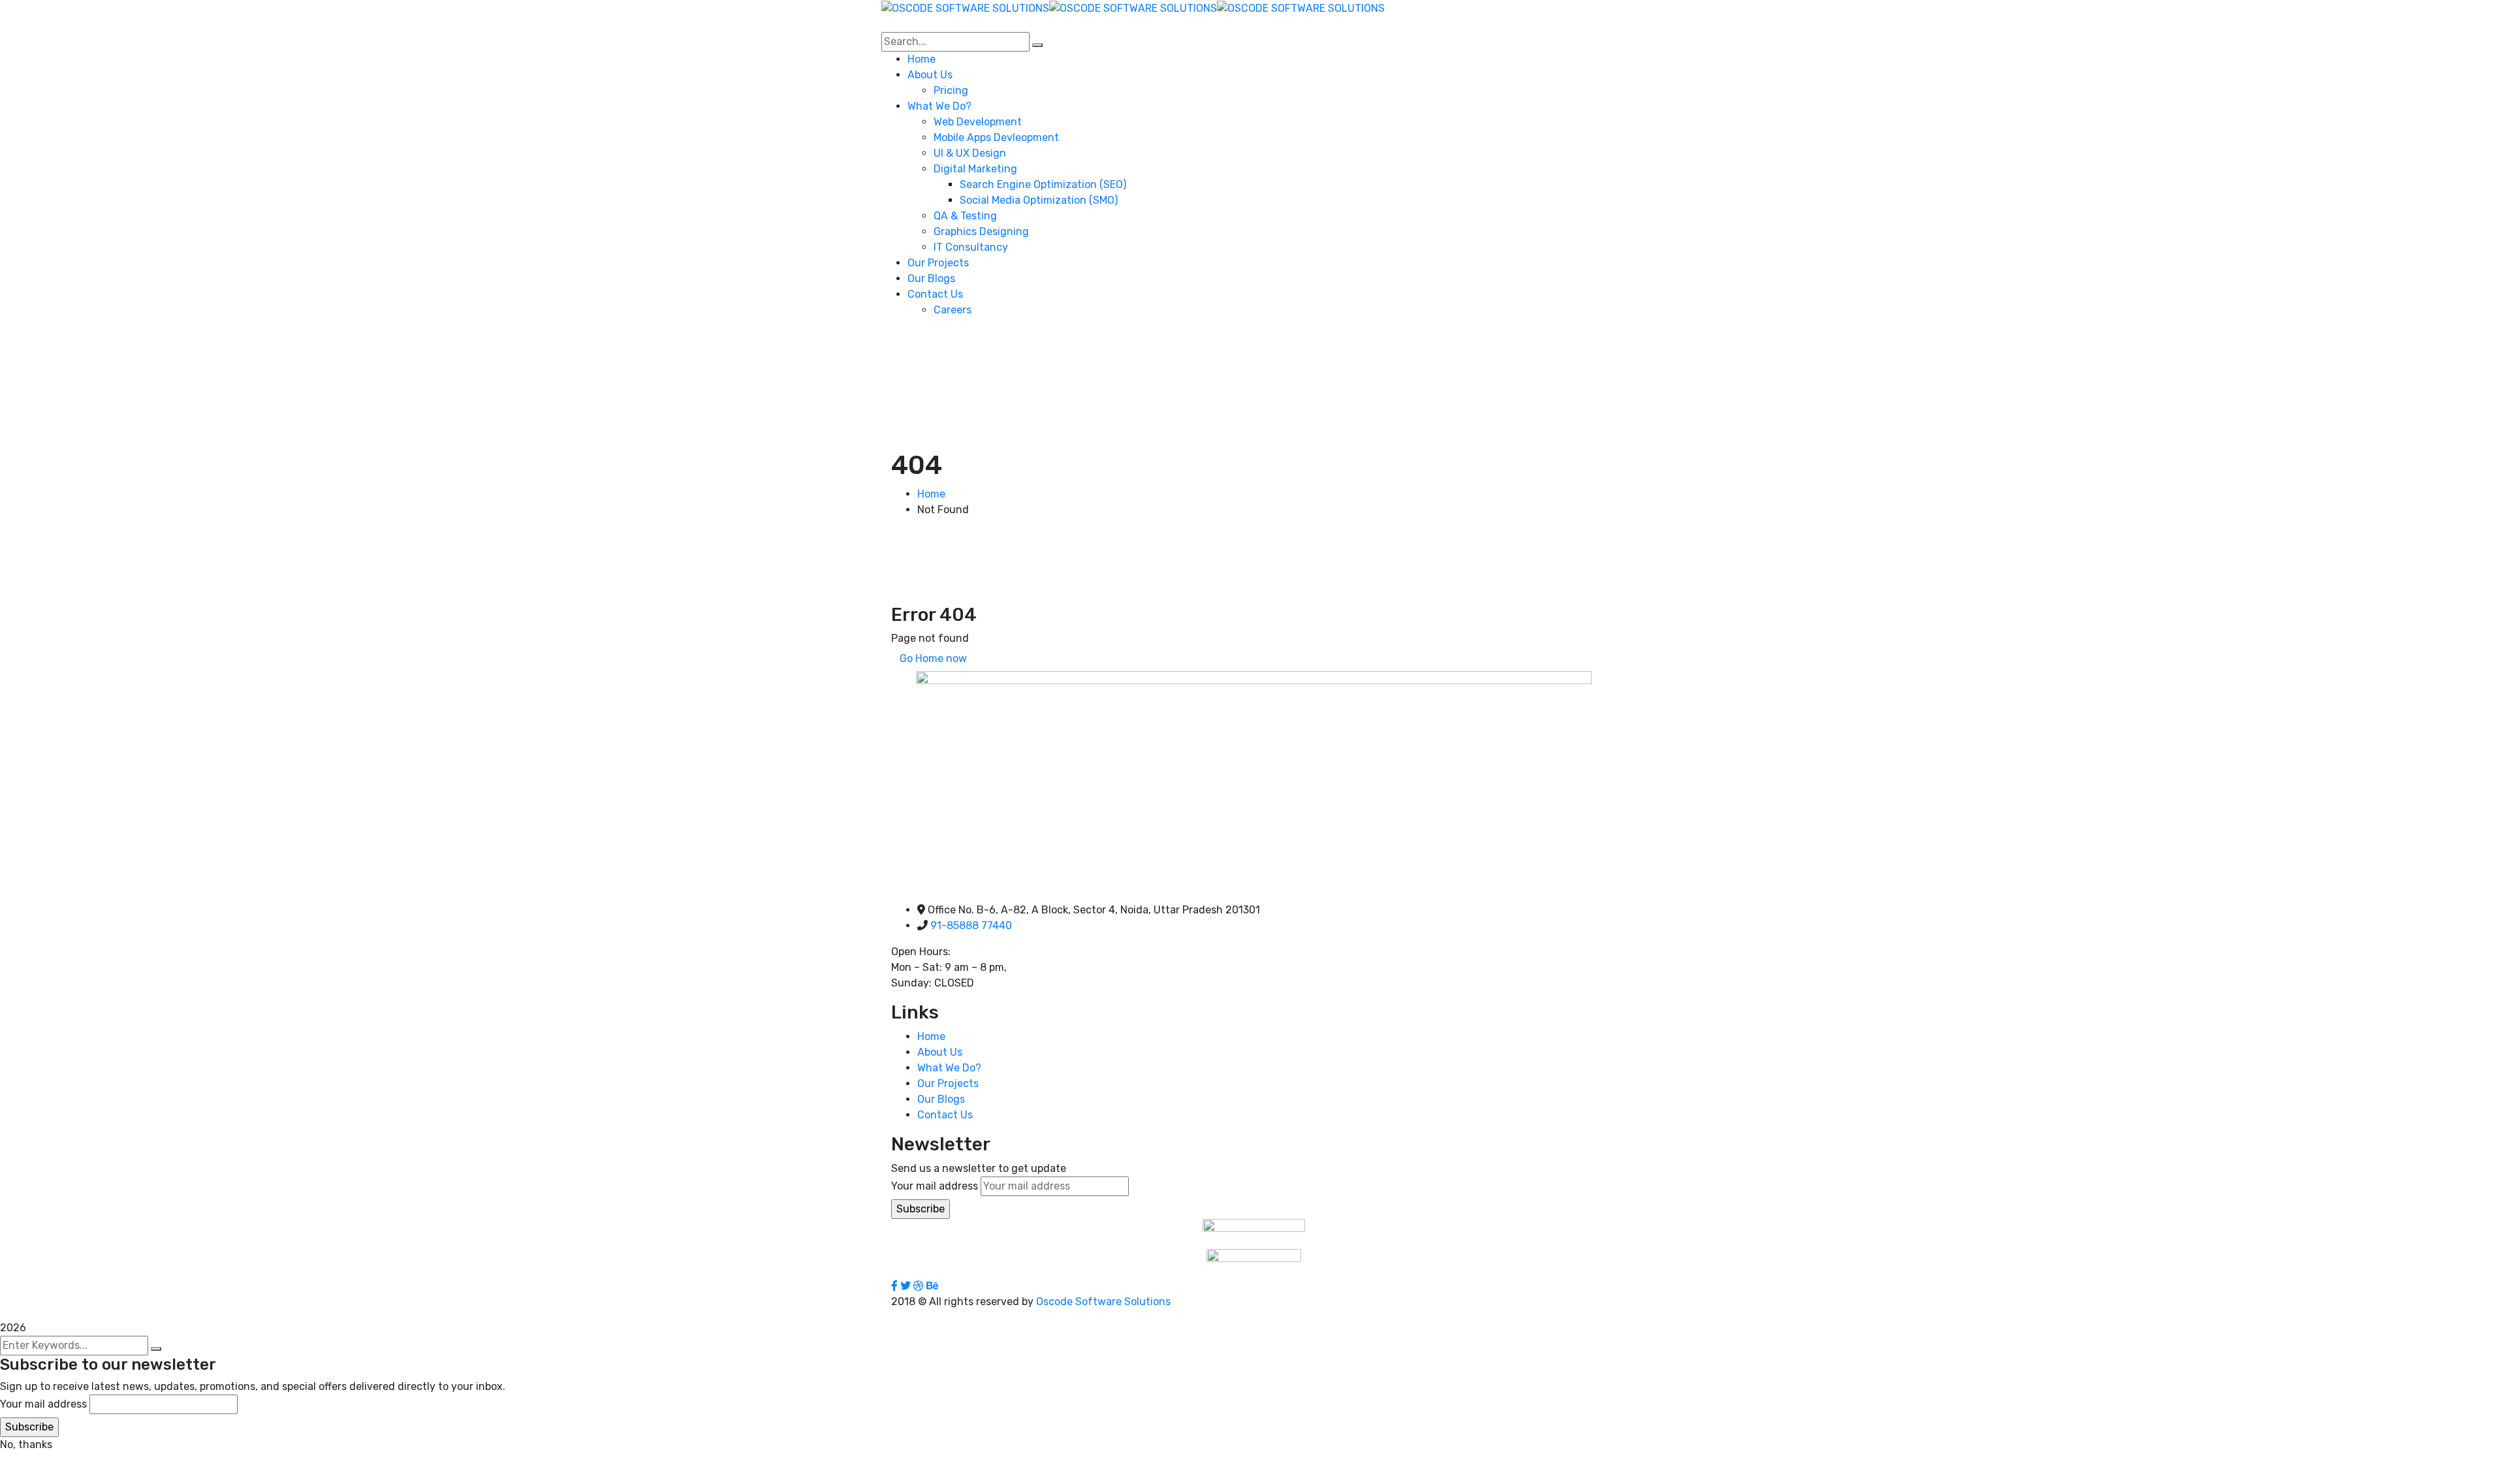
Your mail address (935, 1186)
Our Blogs (941, 1099)
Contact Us (945, 1115)
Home (931, 494)
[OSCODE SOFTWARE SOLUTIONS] (965, 8)
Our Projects (948, 1083)
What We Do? (949, 1068)
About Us (940, 1052)
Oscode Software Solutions (1103, 1302)
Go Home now (933, 658)
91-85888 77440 (971, 925)
